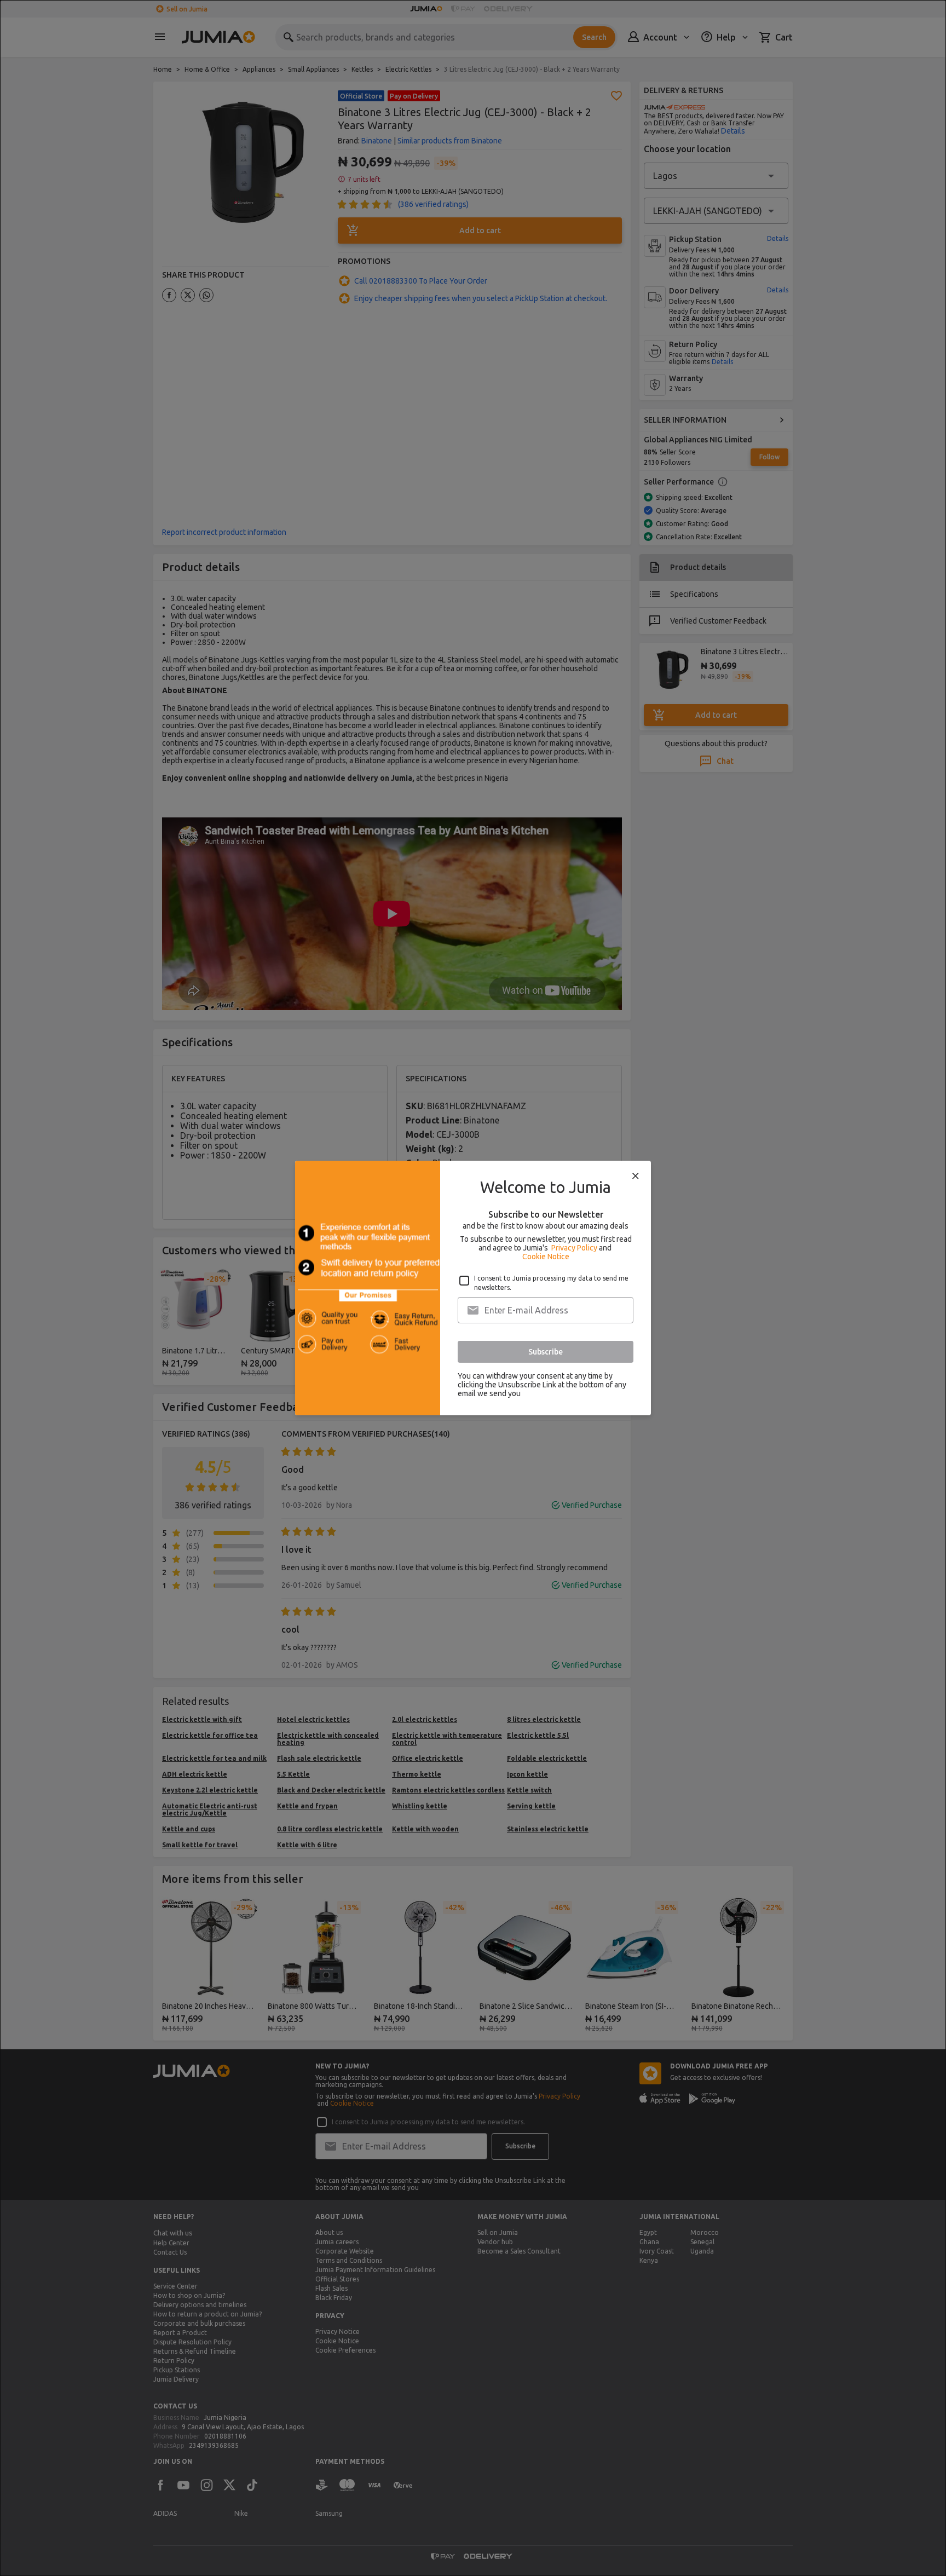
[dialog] (473, 1288)
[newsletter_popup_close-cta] (636, 1176)
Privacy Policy (574, 1248)
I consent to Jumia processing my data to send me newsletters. (551, 1283)
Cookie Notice (546, 1257)
